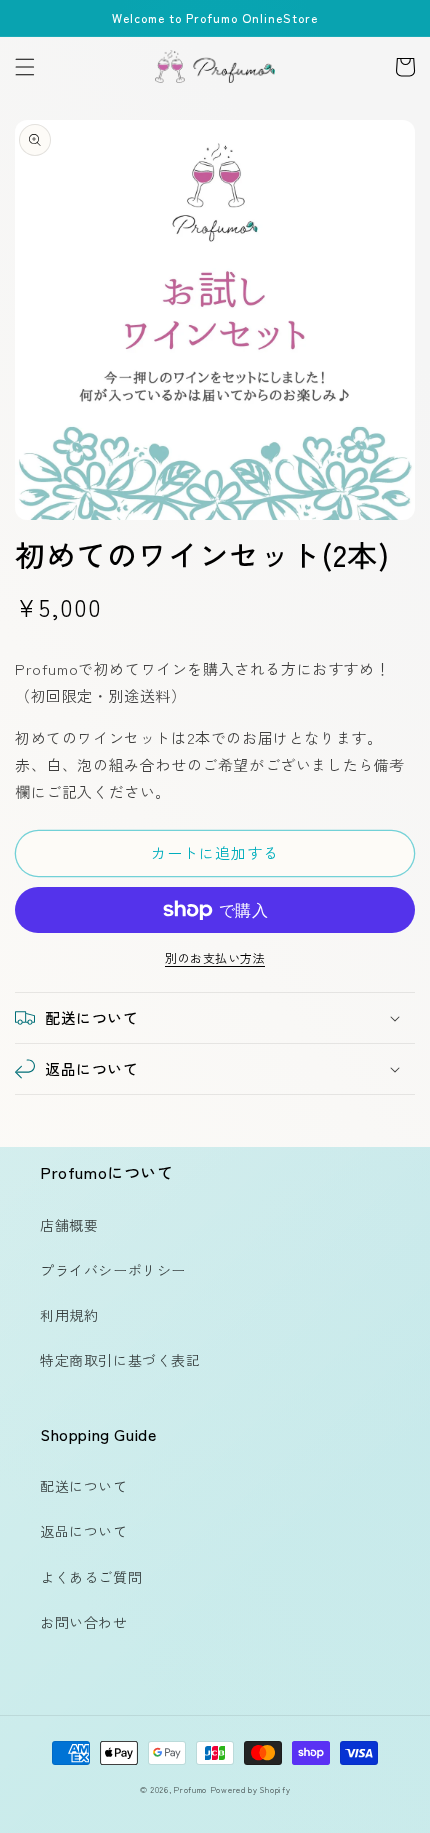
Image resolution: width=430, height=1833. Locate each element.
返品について (84, 1531)
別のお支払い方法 (215, 957)
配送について (84, 1486)
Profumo (190, 1789)
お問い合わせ (84, 1622)
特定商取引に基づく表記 (120, 1360)
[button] (25, 67)
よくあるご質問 (91, 1577)
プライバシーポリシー (113, 1270)
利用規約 (69, 1315)
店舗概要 (69, 1225)
